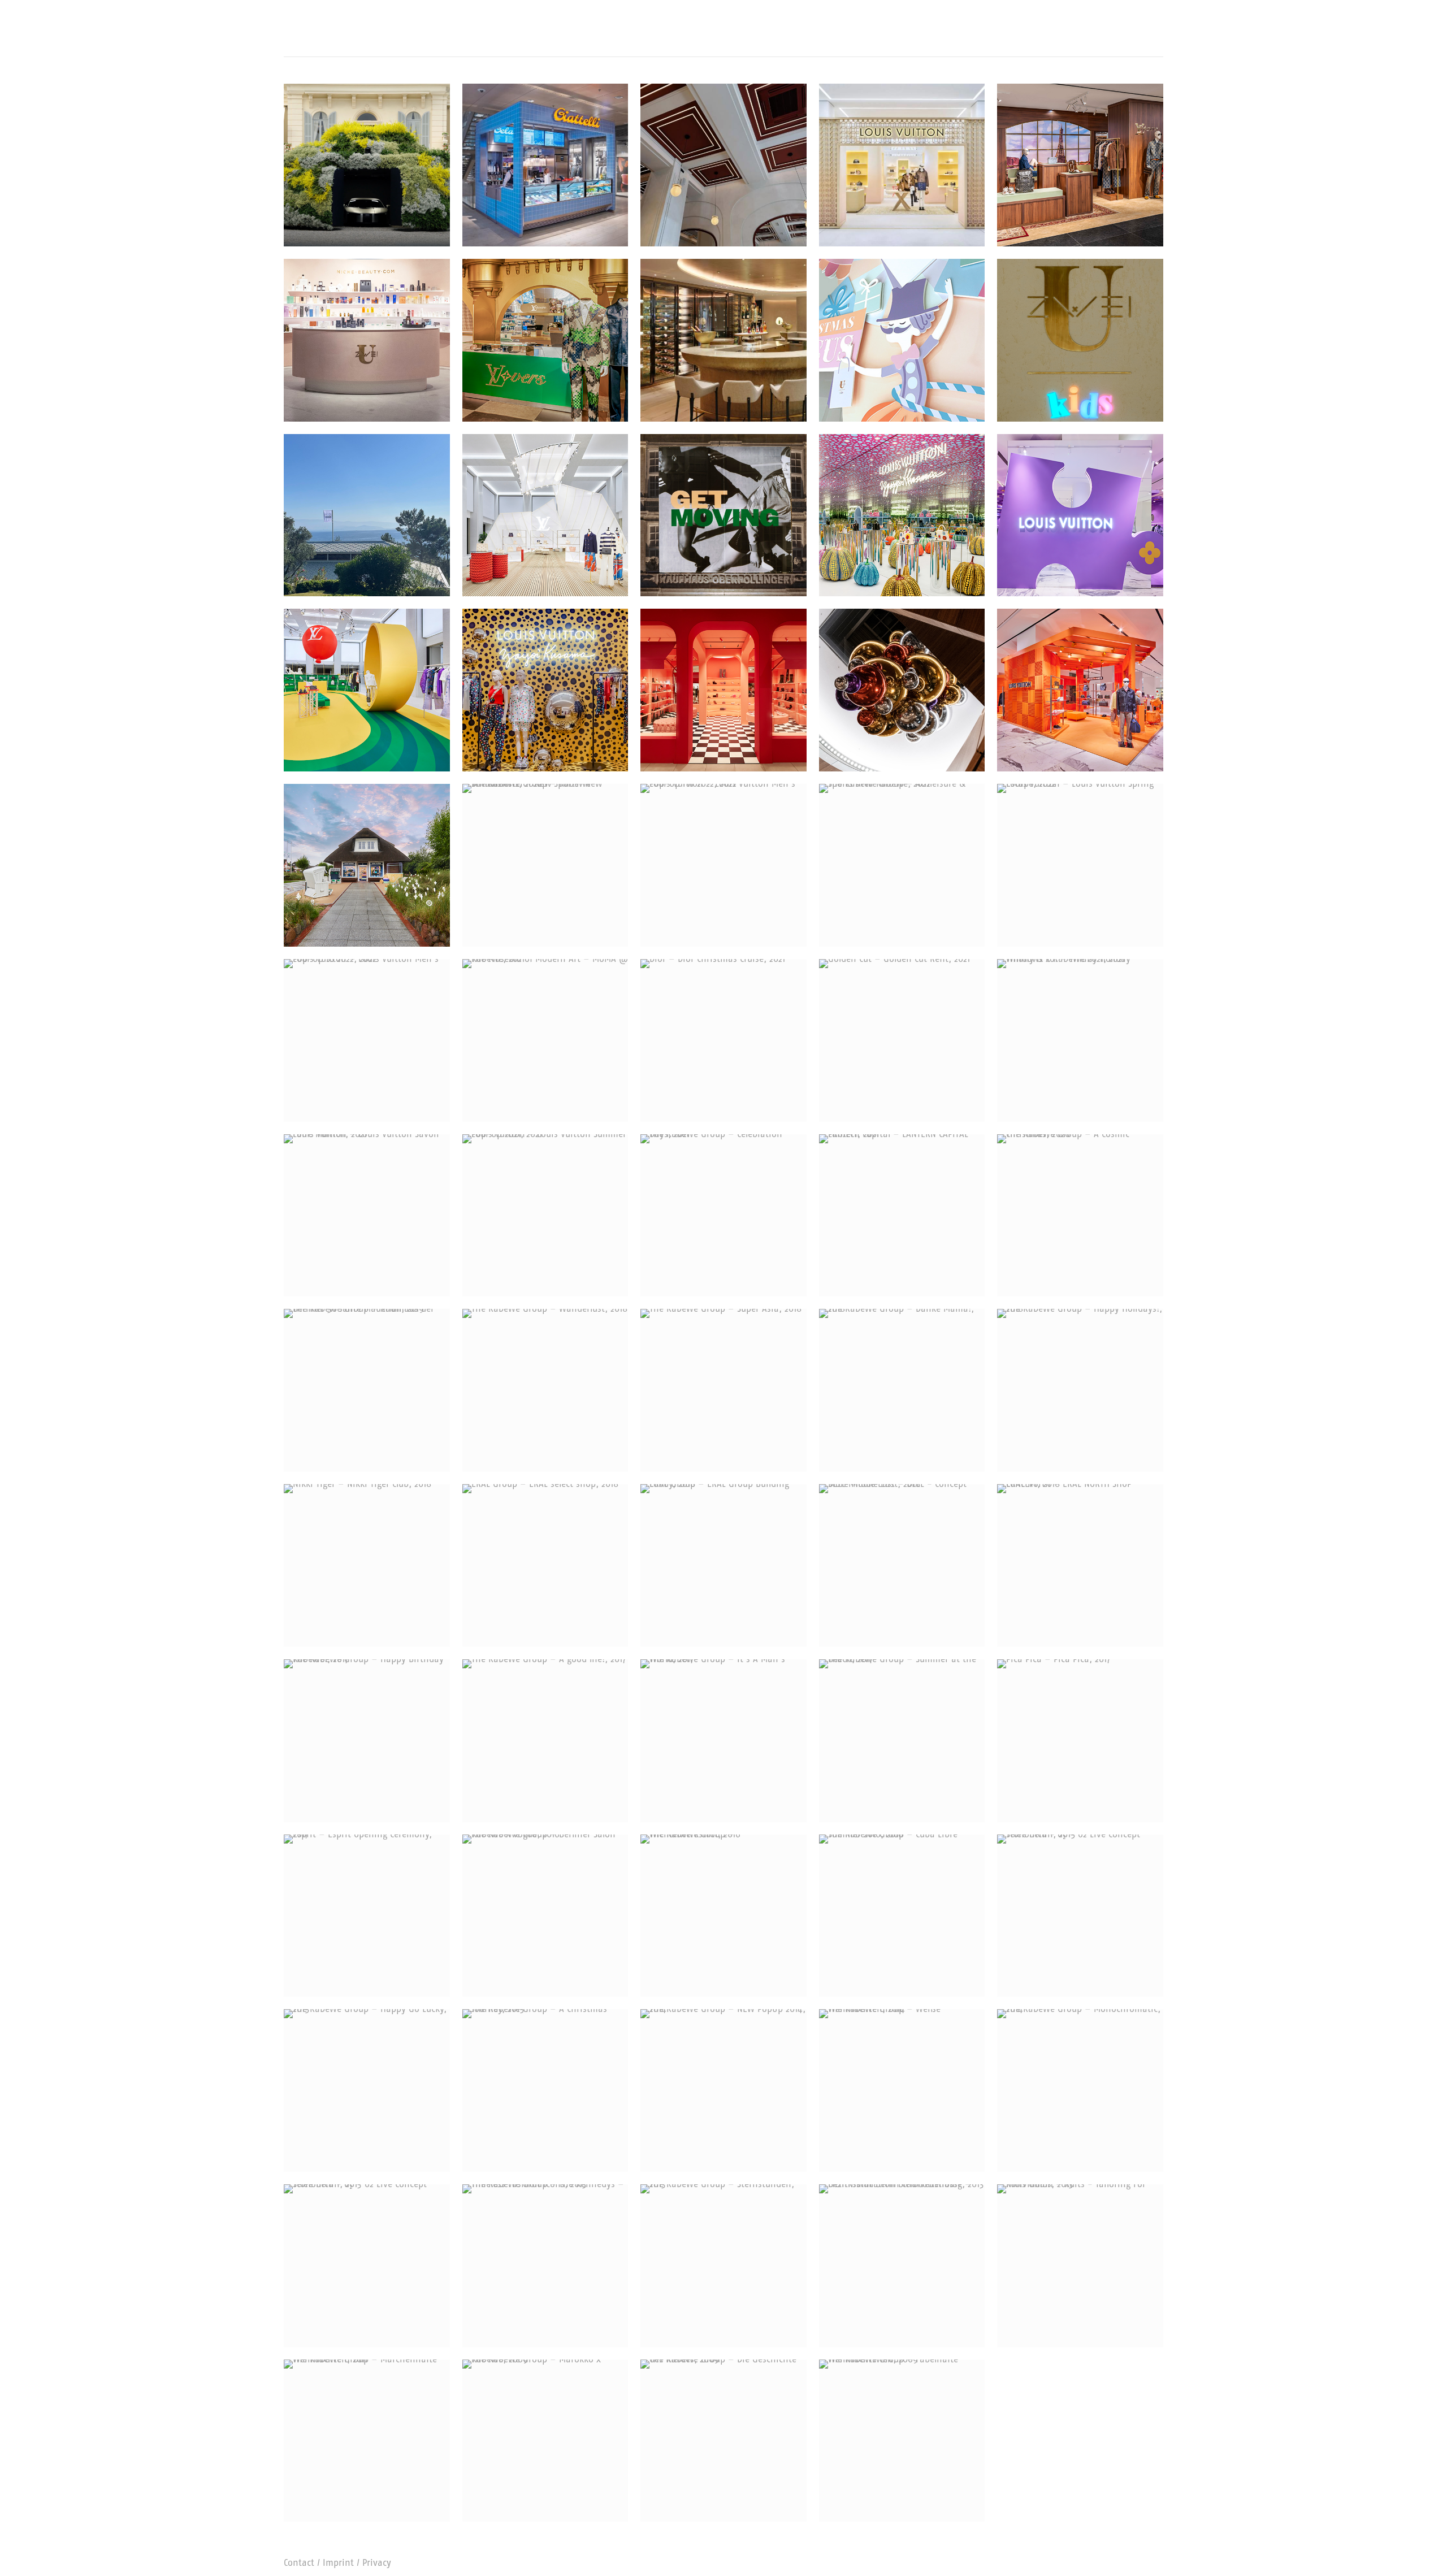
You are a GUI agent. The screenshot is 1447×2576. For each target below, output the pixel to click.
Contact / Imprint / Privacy (337, 2563)
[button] (293, 41)
